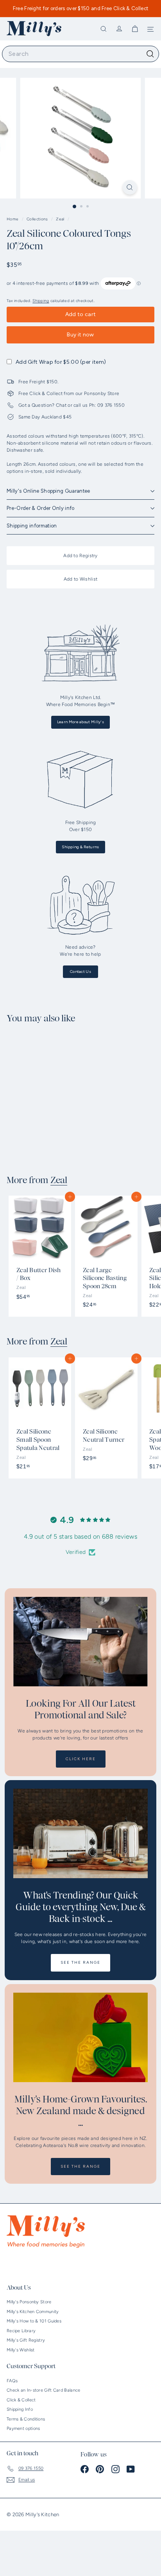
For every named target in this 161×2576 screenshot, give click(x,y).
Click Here (81, 1759)
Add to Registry (80, 556)
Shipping (41, 301)
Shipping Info (20, 2409)
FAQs (12, 2381)
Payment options (23, 2429)
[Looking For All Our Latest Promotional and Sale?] (80, 1642)
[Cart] (135, 29)
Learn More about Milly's (80, 722)
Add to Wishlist (81, 579)
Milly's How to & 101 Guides (34, 2321)
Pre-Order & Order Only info (41, 508)
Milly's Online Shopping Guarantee (48, 491)
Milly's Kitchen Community (33, 2312)
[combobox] (80, 54)
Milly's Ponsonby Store (29, 2302)
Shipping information (32, 526)
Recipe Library (21, 2331)
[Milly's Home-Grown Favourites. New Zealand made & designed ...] (80, 2037)
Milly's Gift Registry (26, 2340)
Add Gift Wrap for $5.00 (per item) (61, 362)
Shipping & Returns (80, 847)
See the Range (80, 1962)
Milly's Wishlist (21, 2350)
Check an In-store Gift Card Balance (44, 2390)
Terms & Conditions (26, 2419)
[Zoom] (130, 187)
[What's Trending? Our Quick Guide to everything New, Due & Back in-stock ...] (80, 1833)
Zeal (60, 219)
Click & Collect (21, 2400)
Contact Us (80, 972)
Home (13, 219)
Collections (38, 219)
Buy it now (80, 335)
